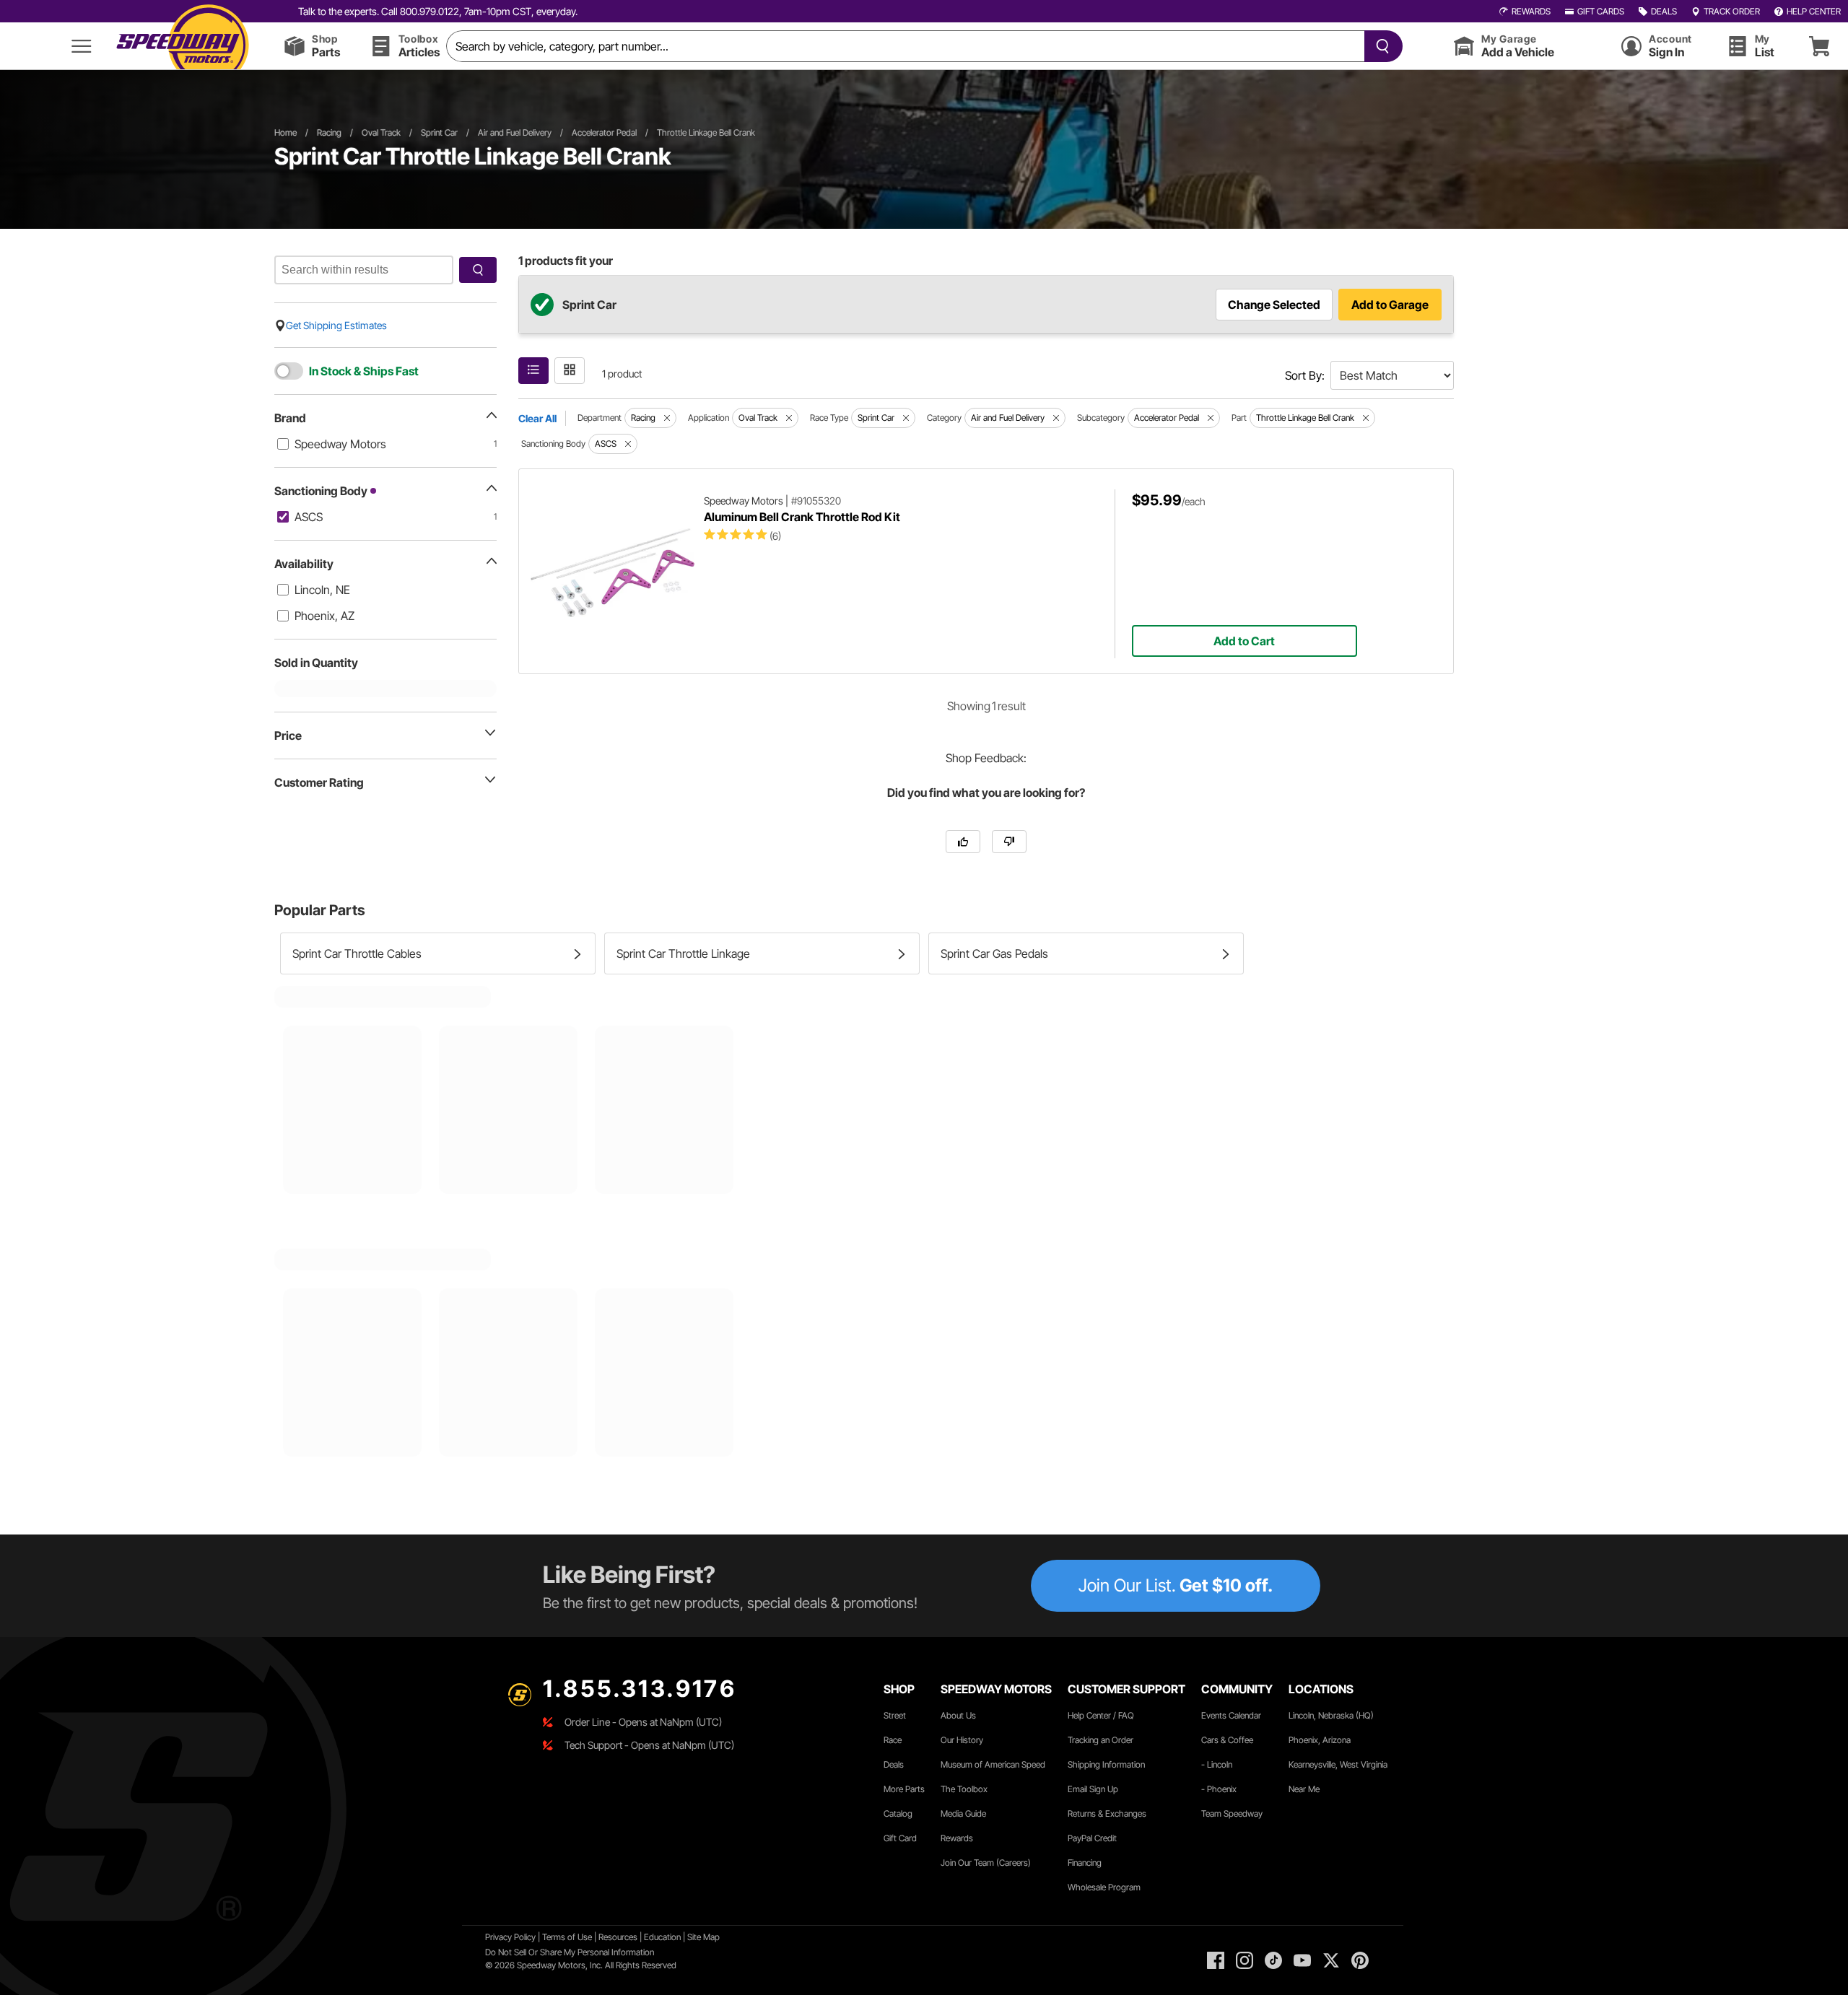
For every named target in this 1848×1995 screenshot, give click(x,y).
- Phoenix (1219, 1789)
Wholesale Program (1104, 1887)
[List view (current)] (533, 371)
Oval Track (381, 132)
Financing (1085, 1863)
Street (895, 1715)
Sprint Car (439, 132)
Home (286, 132)
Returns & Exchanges (1107, 1813)
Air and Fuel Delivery (515, 132)
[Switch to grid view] (570, 371)
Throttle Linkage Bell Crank (706, 132)
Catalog (898, 1813)
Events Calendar (1231, 1715)
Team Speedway (1232, 1813)
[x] (1331, 1960)
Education (662, 1937)
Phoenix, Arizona (1320, 1740)
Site (695, 1937)
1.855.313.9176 (640, 1689)
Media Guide (963, 1813)
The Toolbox (964, 1789)
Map (711, 1937)
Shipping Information (1106, 1764)
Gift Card (900, 1838)
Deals (894, 1764)
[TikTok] (1273, 1960)
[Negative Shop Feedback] (1009, 842)
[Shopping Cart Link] (1819, 46)
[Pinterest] (1360, 1960)
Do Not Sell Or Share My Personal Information (570, 1952)
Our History (962, 1740)
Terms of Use (567, 1937)
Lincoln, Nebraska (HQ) (1331, 1715)
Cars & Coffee (1227, 1740)
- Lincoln (1217, 1764)
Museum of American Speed (993, 1764)
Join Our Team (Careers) (986, 1863)
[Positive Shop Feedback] (963, 842)
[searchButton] (1380, 46)
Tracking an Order (1100, 1740)
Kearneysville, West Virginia (1338, 1764)
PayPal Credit (1092, 1838)
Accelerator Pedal (604, 132)
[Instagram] (1245, 1960)
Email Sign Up (1093, 1789)
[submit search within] (478, 270)
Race (893, 1740)
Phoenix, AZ (324, 616)
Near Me (1304, 1789)
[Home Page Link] (183, 46)
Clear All (537, 418)
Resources (618, 1937)
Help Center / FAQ (1101, 1715)
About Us (958, 1715)
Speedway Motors (340, 444)
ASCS (309, 517)
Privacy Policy (510, 1937)
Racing (329, 132)
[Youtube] (1302, 1960)
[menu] (82, 46)
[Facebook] (1216, 1960)
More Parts (904, 1789)
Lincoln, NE (322, 590)
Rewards (957, 1838)
